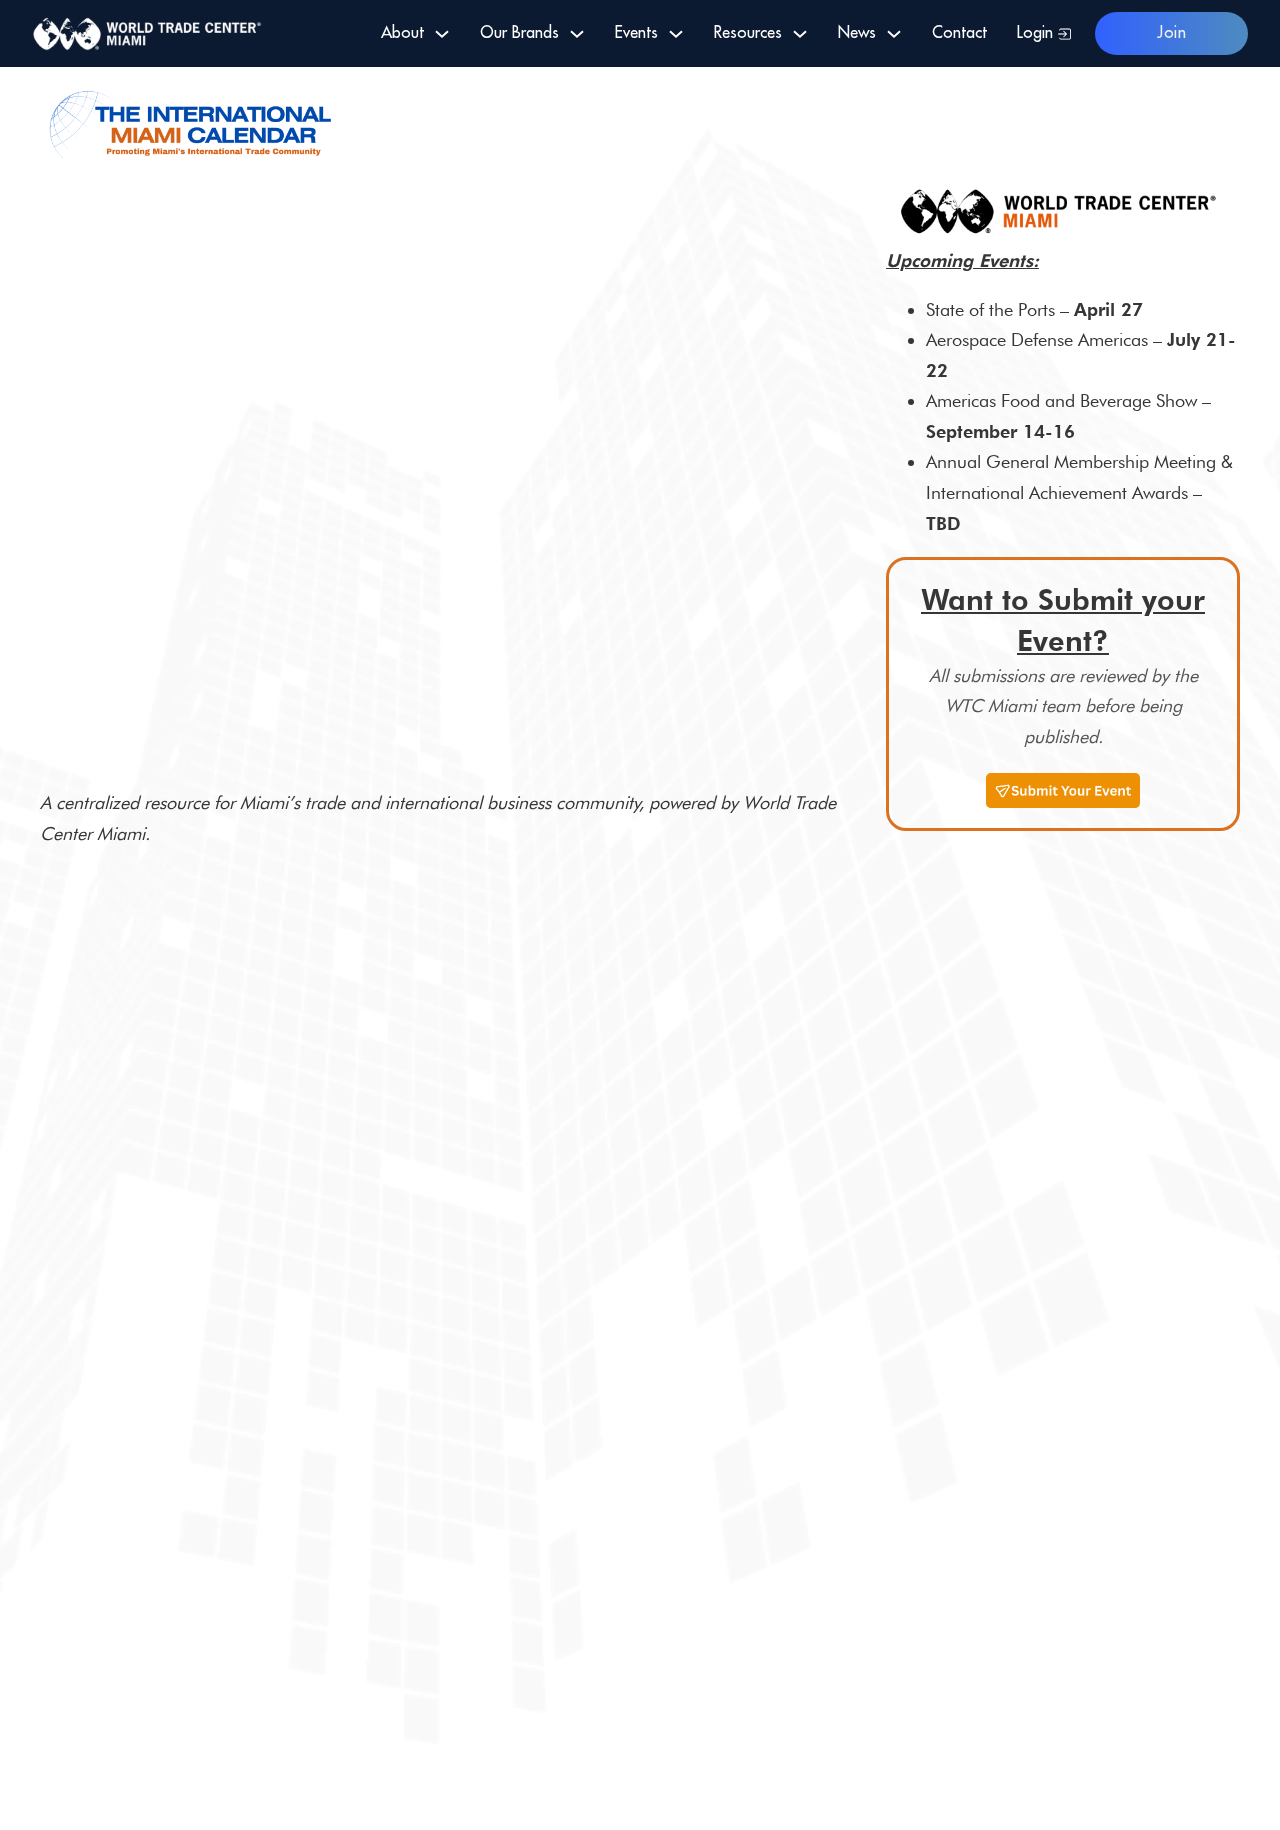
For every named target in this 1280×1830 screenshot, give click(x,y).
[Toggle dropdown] (442, 34)
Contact (959, 33)
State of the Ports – (1034, 309)
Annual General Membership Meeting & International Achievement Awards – (1079, 492)
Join (1171, 33)
